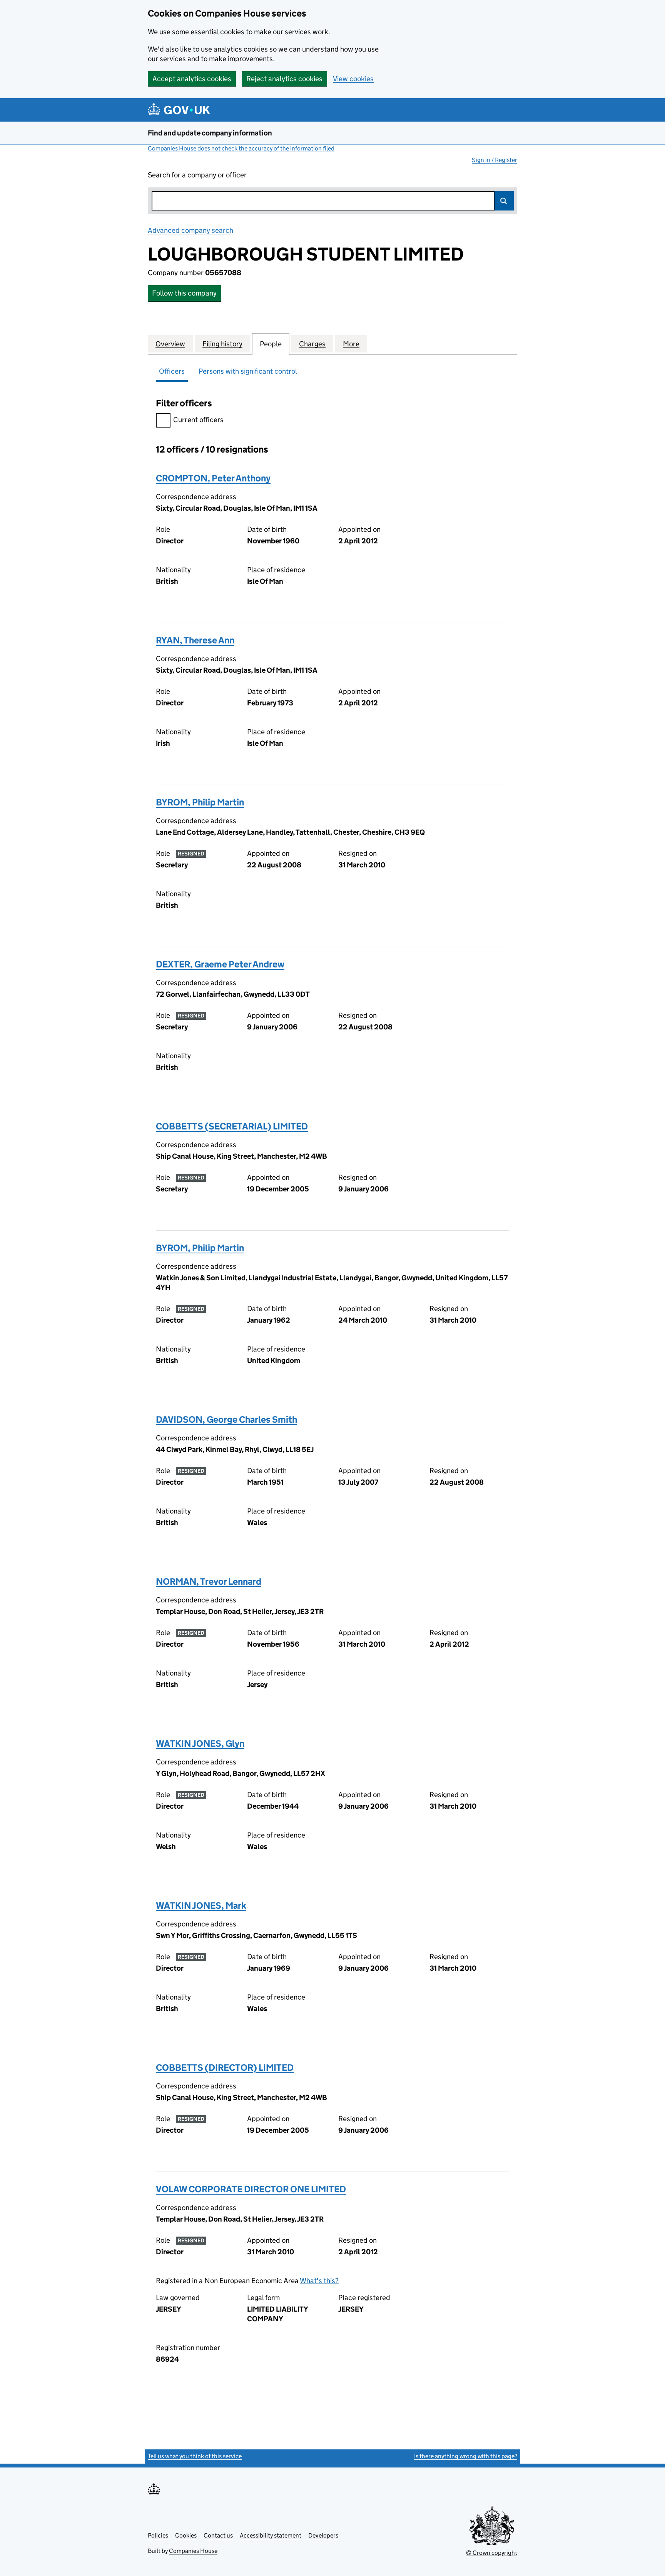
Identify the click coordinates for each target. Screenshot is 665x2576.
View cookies (353, 79)
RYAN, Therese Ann (195, 640)
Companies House (193, 2551)
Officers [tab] (172, 371)
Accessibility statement (271, 2535)
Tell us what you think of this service (195, 2456)
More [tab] (351, 344)
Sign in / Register (495, 160)
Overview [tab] (170, 344)
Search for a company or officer (197, 175)
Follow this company (184, 293)
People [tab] (271, 344)
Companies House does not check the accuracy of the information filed (241, 148)
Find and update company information (210, 133)
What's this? (319, 2281)
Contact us (218, 2535)
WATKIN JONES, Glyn (200, 1743)
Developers (323, 2535)
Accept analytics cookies (192, 79)
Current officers (198, 420)
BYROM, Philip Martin (200, 802)
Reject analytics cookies (284, 79)
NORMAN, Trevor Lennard (209, 1581)
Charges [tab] (312, 344)
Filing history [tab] (222, 344)
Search (504, 201)
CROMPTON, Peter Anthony (213, 478)
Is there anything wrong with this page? (466, 2456)
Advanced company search (190, 230)
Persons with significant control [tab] (248, 371)
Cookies (186, 2535)
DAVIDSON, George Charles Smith (226, 1419)
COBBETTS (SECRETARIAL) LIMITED (232, 1126)
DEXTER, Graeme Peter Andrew (220, 964)
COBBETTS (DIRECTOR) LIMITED (225, 2067)
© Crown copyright (492, 2553)
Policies (158, 2535)
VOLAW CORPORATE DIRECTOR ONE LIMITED (251, 2189)
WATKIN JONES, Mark (201, 1905)
